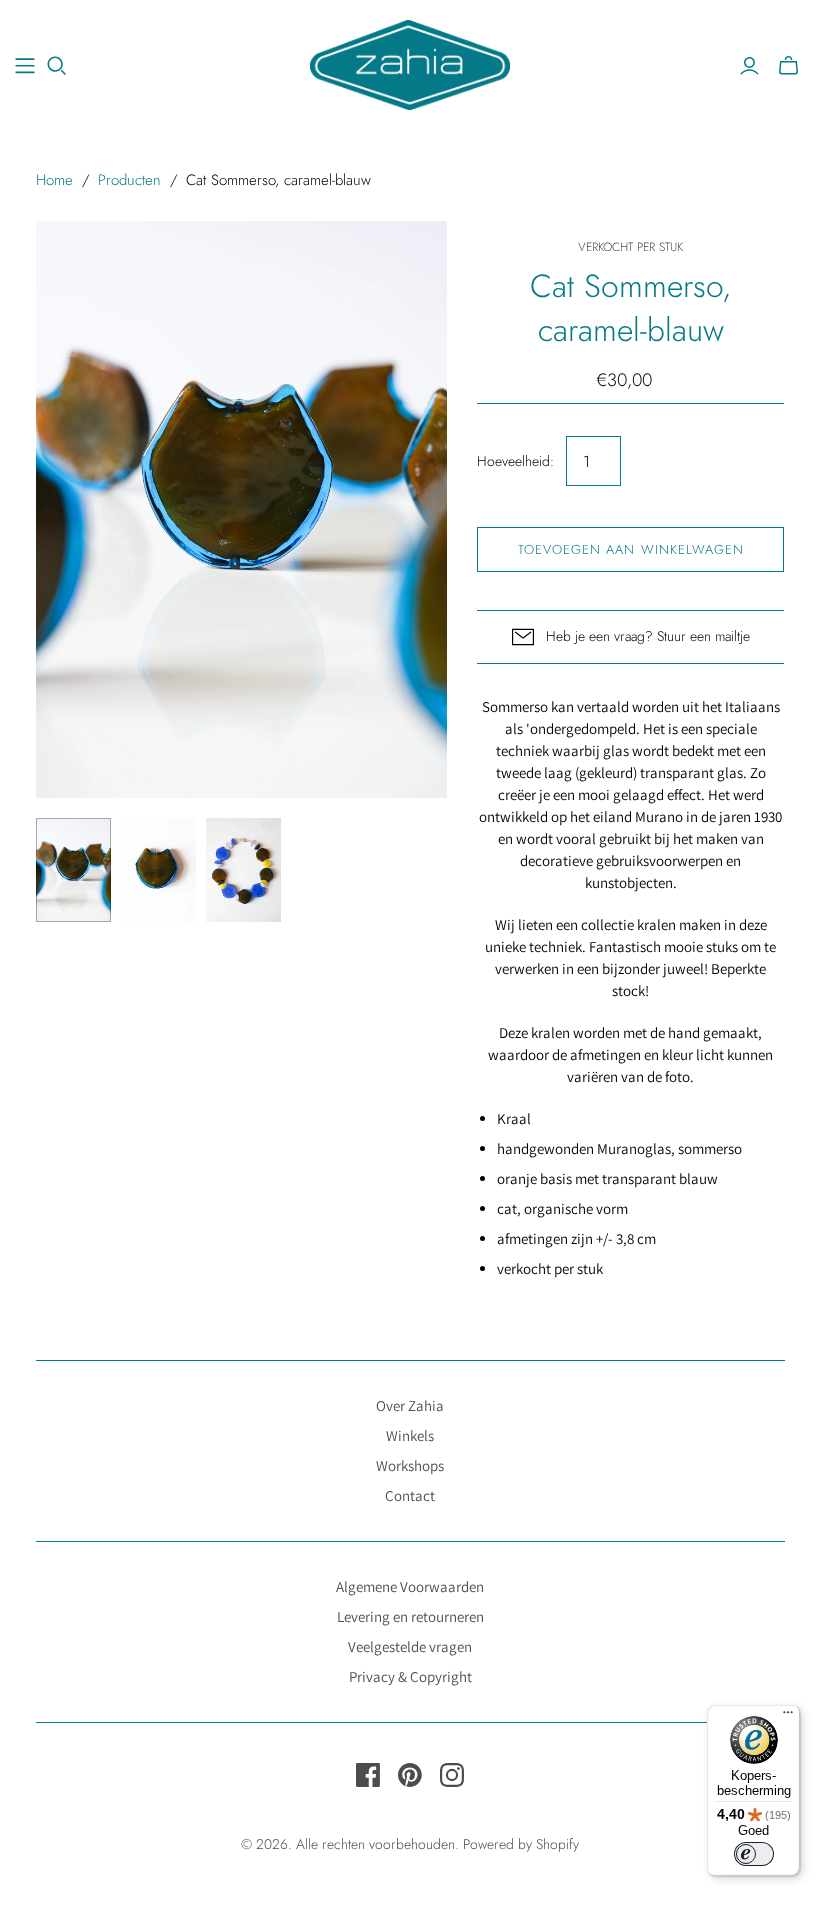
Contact (410, 1495)
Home (54, 180)
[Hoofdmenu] (25, 66)
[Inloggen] (749, 66)
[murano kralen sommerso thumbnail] (73, 870)
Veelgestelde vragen (410, 1646)
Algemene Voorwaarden (410, 1586)
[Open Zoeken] (57, 66)
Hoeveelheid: (515, 461)
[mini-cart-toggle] (788, 66)
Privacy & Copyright (410, 1676)
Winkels (410, 1435)
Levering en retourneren (410, 1616)
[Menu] (788, 1717)
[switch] (754, 1854)
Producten (129, 180)
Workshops (410, 1465)
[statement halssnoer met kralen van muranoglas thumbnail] (243, 870)
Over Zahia (410, 1405)
